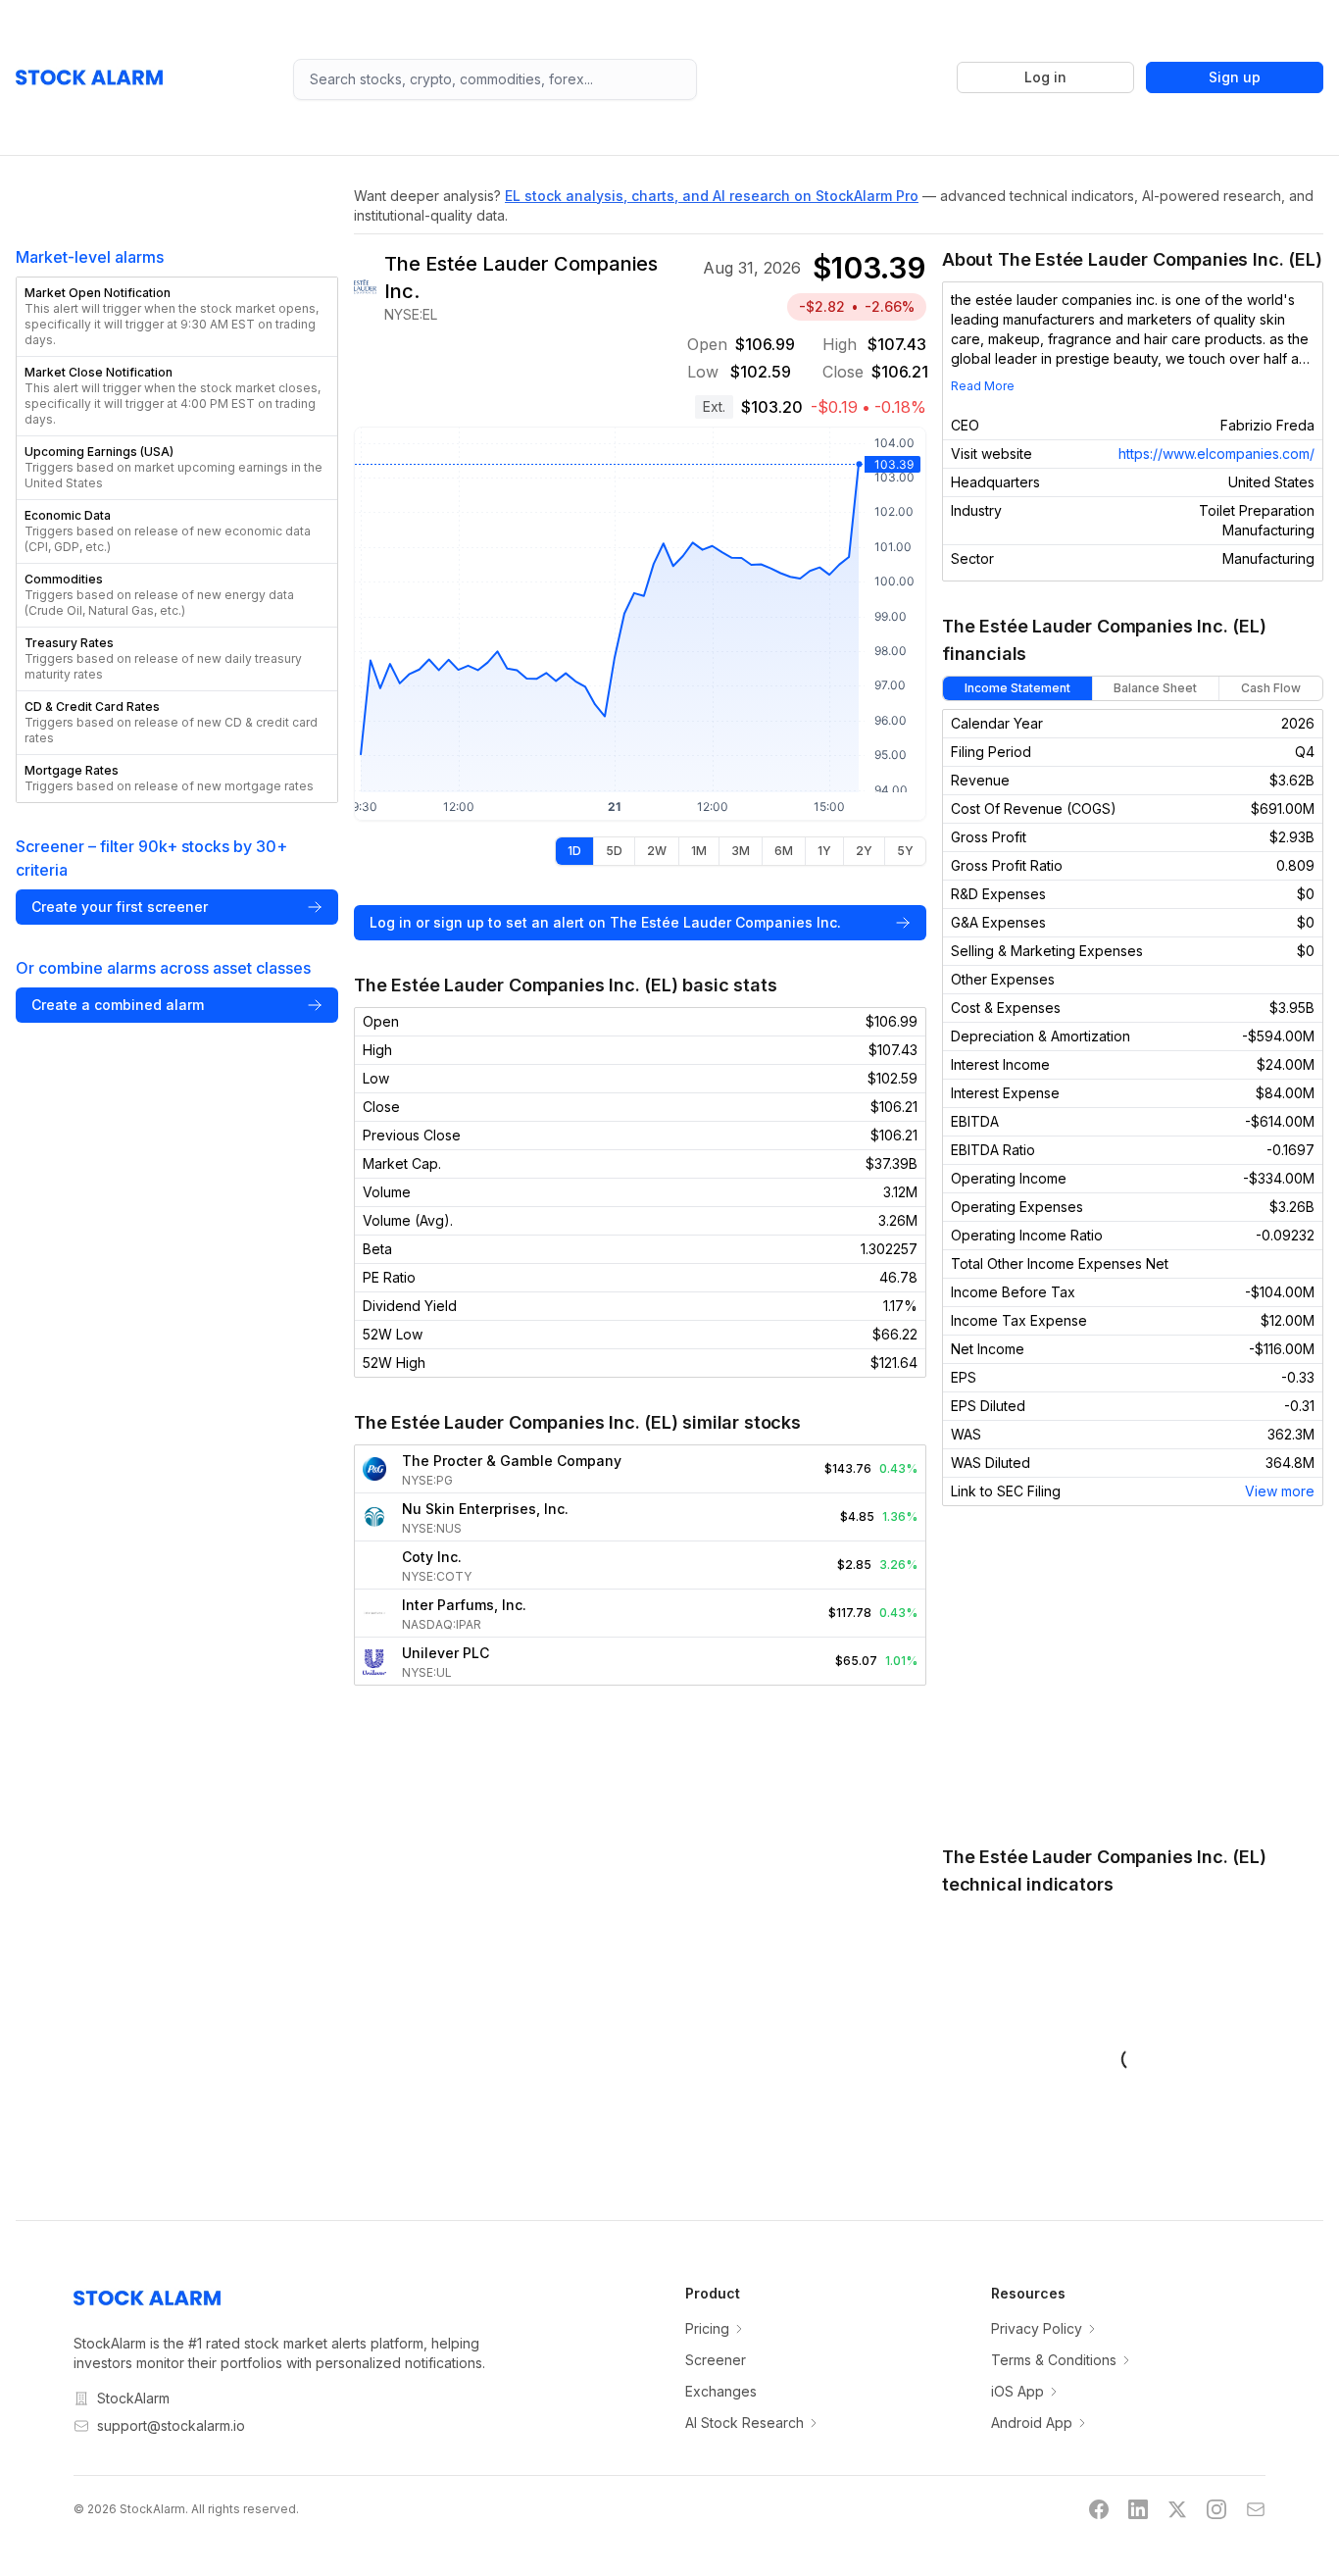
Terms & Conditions (1054, 2360)
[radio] (574, 851)
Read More (983, 386)
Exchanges (721, 2391)
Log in (1045, 77)
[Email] (1256, 2509)
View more (1280, 1491)
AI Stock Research (744, 2423)
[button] (177, 317)
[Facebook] (1099, 2509)
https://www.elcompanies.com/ (1216, 454)
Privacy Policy (1037, 2328)
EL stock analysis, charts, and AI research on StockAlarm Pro (712, 196)
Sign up (1235, 77)
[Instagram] (1216, 2509)
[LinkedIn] (1138, 2509)
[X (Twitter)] (1177, 2509)
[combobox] (496, 79)
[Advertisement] (1133, 1675)
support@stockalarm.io (171, 2425)
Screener (716, 2360)
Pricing (707, 2328)
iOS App (1017, 2391)
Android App (1032, 2423)
